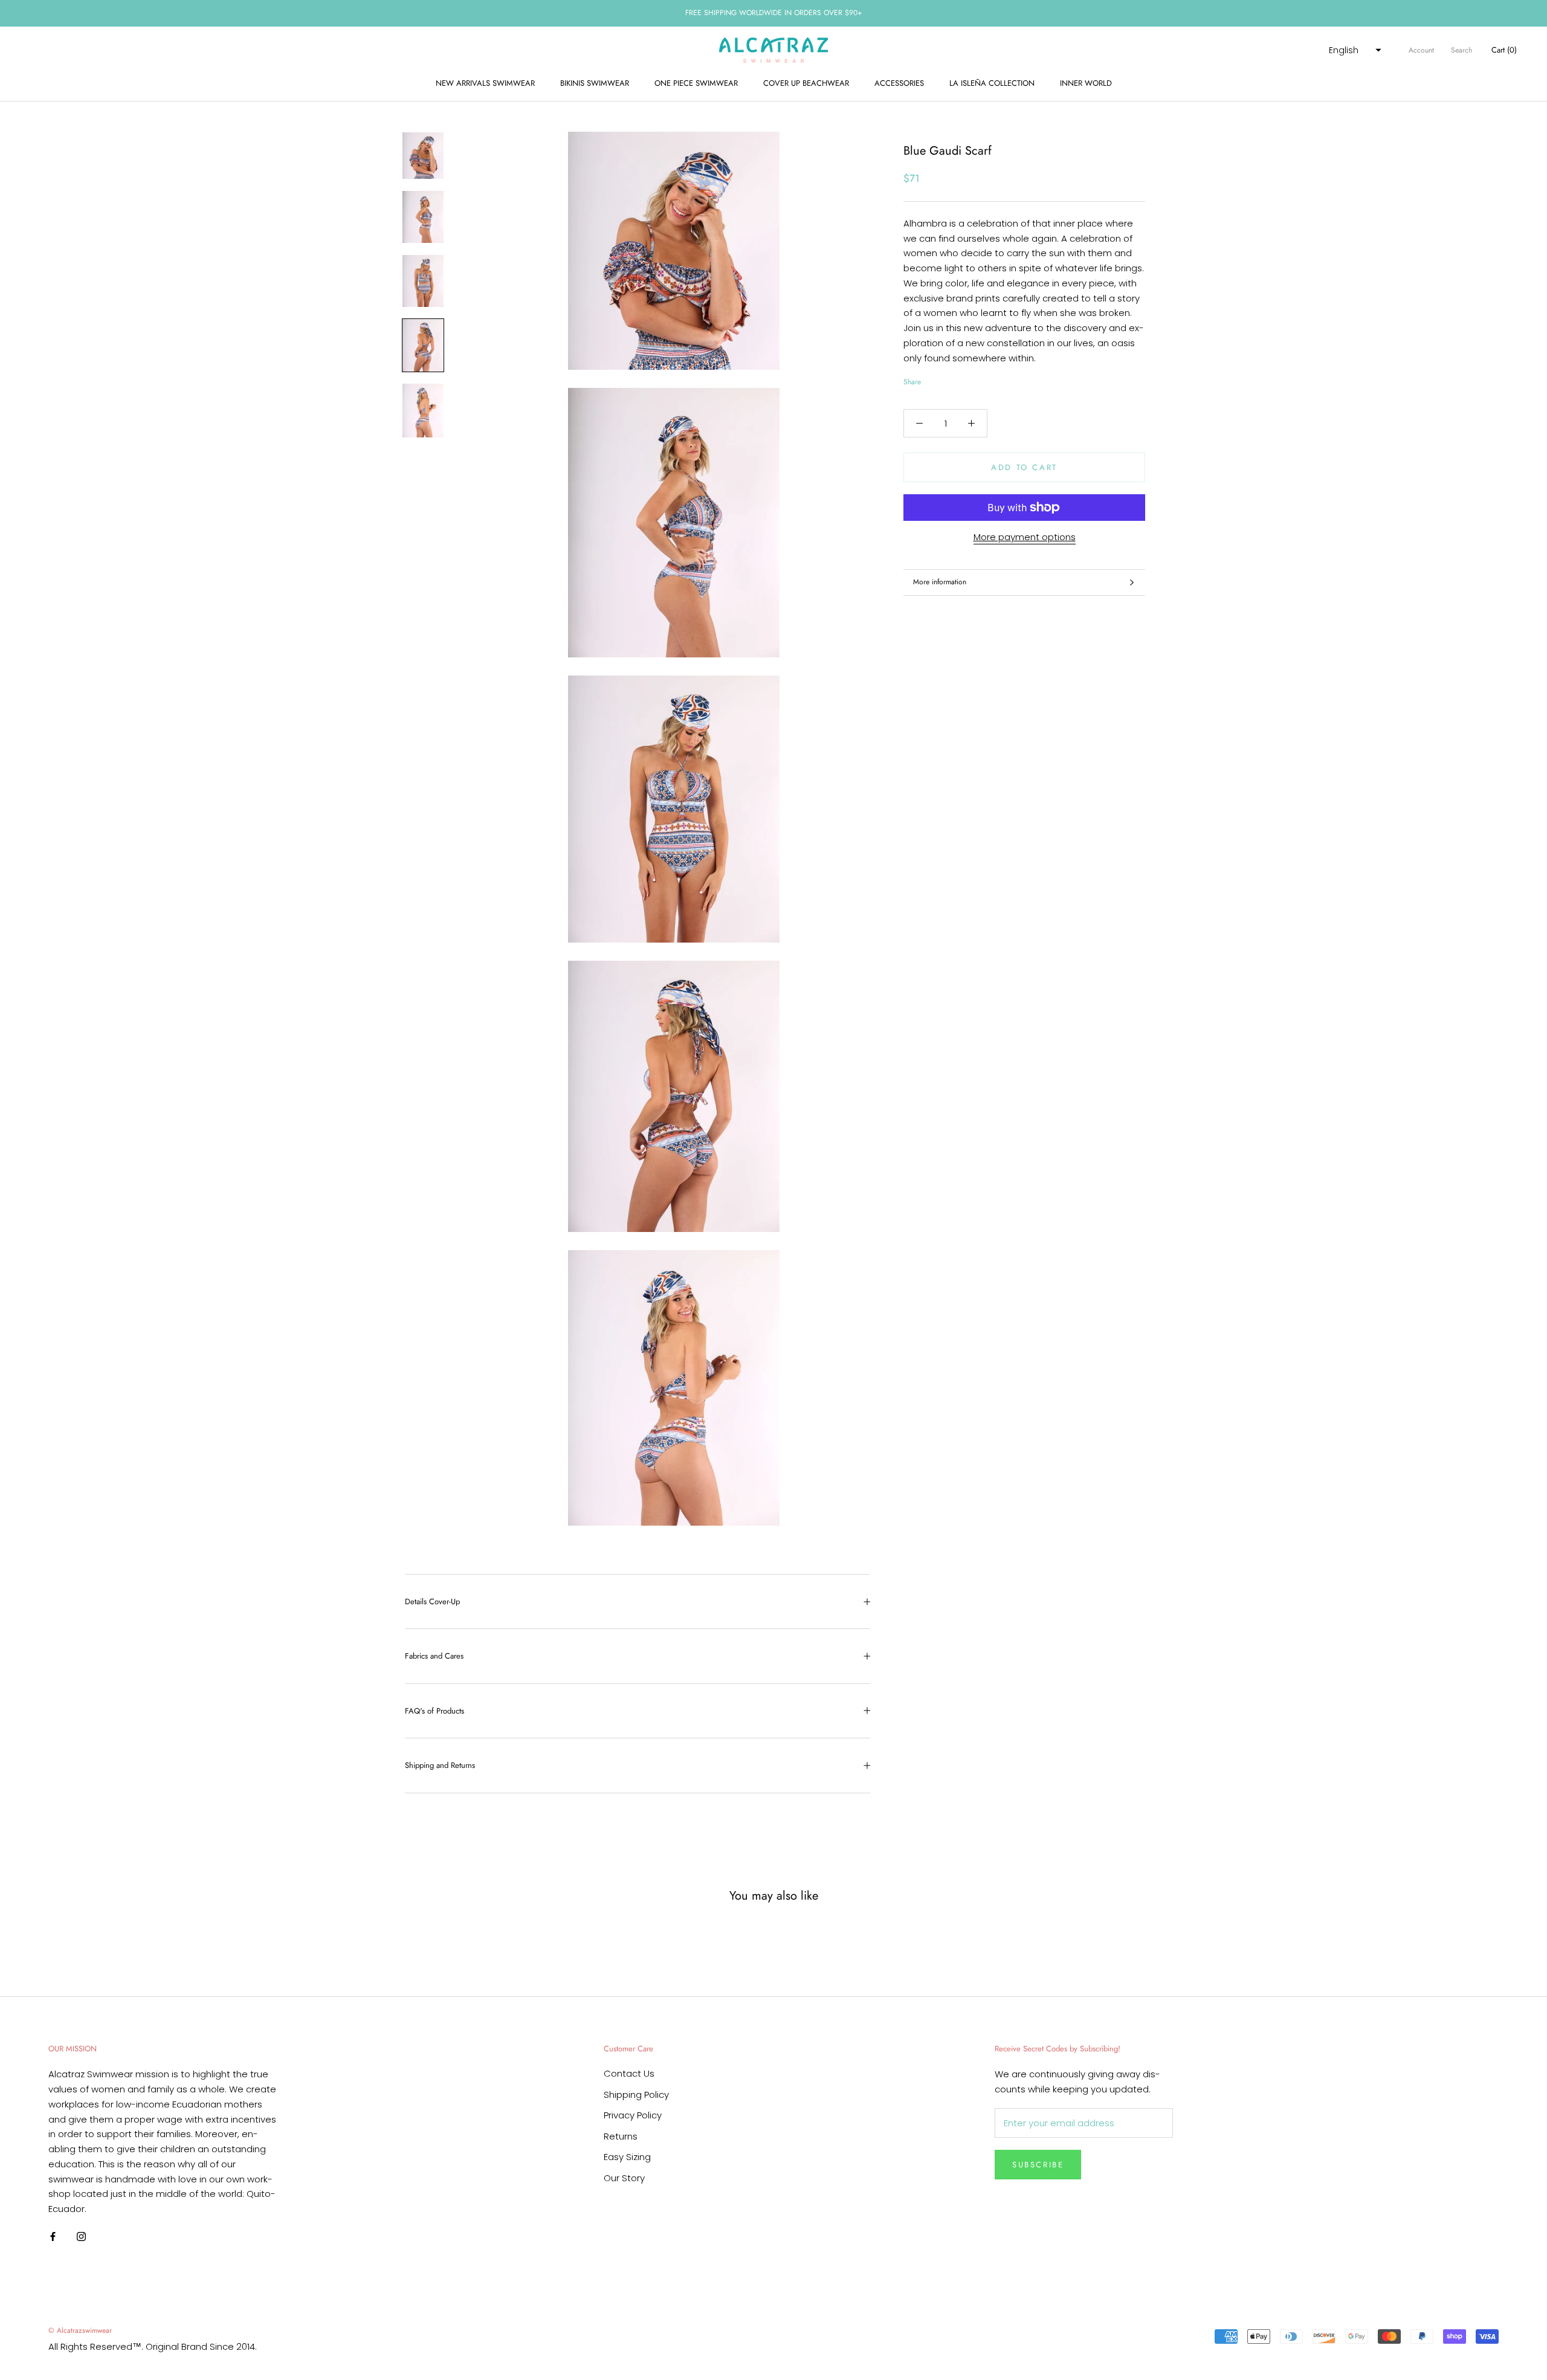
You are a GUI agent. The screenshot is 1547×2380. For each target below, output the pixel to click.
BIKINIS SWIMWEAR (595, 83)
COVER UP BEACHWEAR (806, 83)
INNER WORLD (1086, 83)
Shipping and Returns (440, 1765)
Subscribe (1038, 2165)
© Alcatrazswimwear (80, 2330)
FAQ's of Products (434, 1711)
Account (1421, 50)
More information (940, 582)
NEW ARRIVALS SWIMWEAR (485, 83)
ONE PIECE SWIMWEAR (696, 83)
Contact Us (629, 2073)
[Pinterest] (964, 379)
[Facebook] (932, 379)
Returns (621, 2136)
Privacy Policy (633, 2115)
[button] (1354, 50)
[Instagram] (81, 2236)
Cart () (1504, 50)
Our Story (624, 2178)
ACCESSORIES (899, 83)
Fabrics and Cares (434, 1656)
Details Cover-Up (432, 1601)
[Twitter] (948, 379)
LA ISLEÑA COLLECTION (992, 83)
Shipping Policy (636, 2095)
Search (1461, 50)
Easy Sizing (627, 2157)
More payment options (1025, 537)
